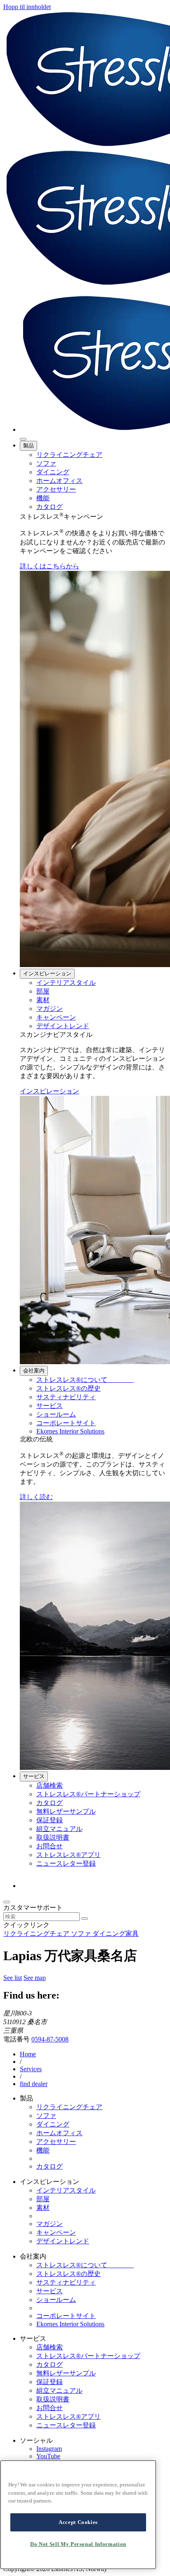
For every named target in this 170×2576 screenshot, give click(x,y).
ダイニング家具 (116, 1934)
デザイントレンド (63, 1026)
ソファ (46, 463)
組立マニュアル (59, 1829)
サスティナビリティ (66, 1397)
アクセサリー (56, 489)
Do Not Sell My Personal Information (78, 2544)
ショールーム (56, 1414)
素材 (43, 1000)
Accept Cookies (78, 2522)
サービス (50, 1406)
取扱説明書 (53, 1837)
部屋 (43, 991)
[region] (78, 2515)
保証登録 (50, 1820)
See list (13, 1978)
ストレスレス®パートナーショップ (88, 1794)
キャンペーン (56, 1017)
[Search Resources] (85, 1918)
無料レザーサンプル (66, 1811)
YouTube (48, 2456)
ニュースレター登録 (66, 1863)
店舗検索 (50, 1785)
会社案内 (34, 1371)
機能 (43, 498)
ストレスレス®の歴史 (68, 1388)
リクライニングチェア (69, 455)
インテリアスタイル (66, 983)
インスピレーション (47, 973)
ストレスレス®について (85, 1380)
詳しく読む (36, 1497)
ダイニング (53, 472)
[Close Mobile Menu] (23, 439)
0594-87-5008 (50, 2039)
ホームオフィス (59, 481)
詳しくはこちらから (50, 566)
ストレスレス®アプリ (68, 1855)
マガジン (50, 1009)
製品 (28, 446)
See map (35, 1978)
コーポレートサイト (66, 1423)
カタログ (50, 507)
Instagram (49, 2449)
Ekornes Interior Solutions (70, 1431)
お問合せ (50, 1846)
